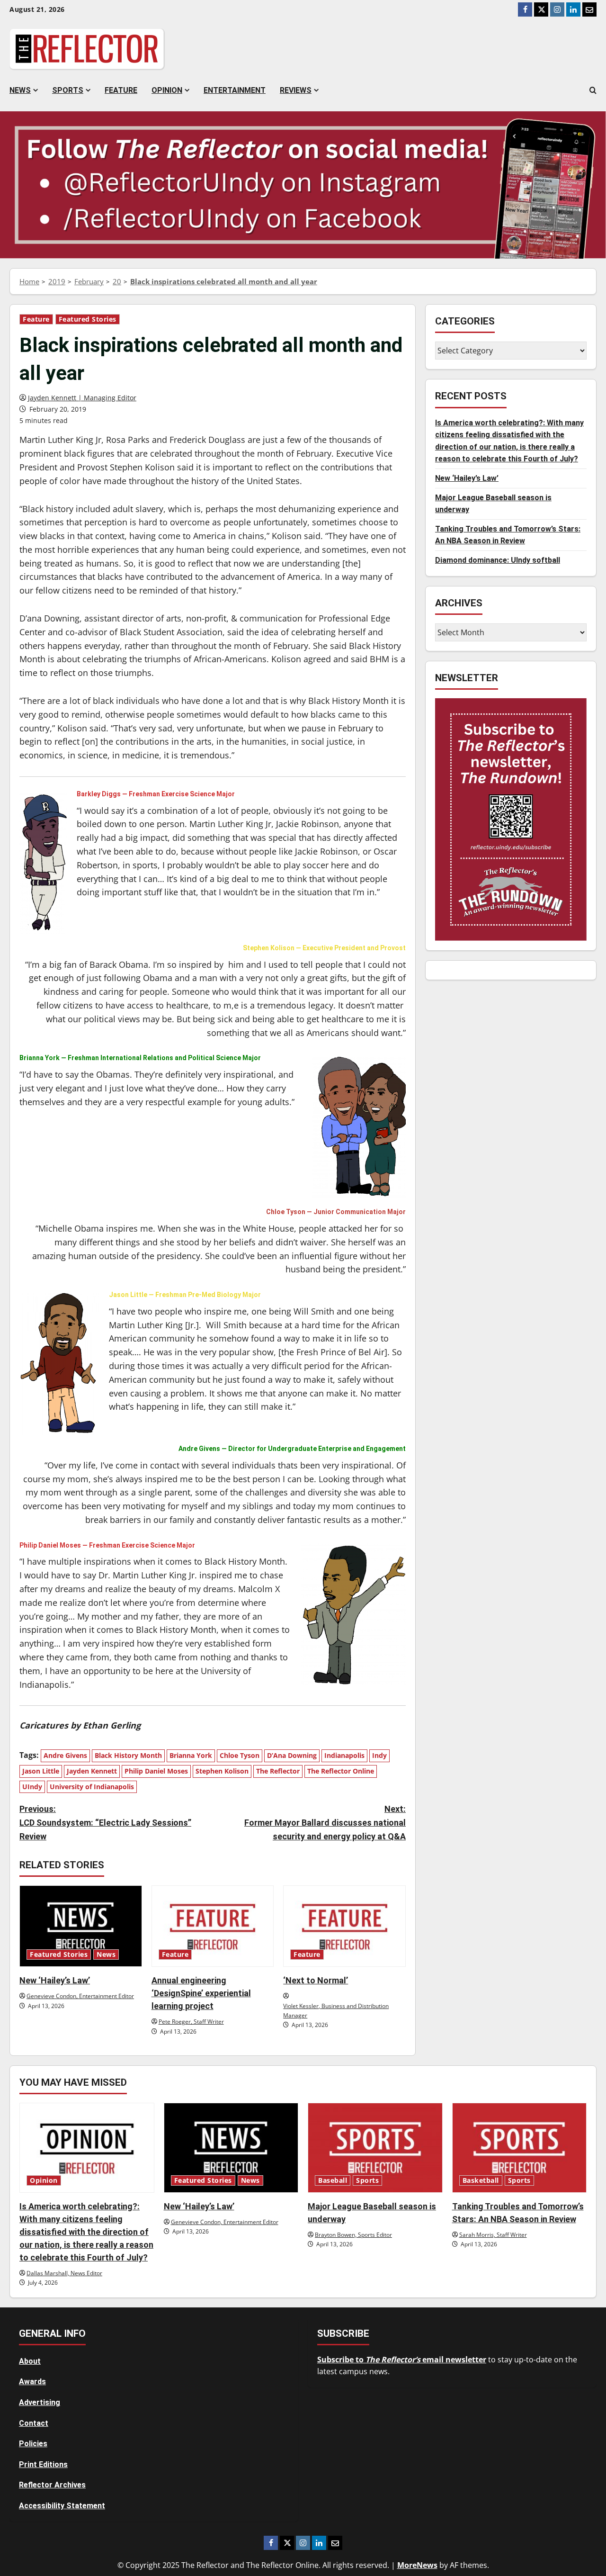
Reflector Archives (52, 2485)
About (30, 2361)
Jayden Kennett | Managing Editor (82, 398)
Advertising (40, 2402)
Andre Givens (65, 1755)
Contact (34, 2423)
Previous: (105, 1823)
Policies (33, 2444)
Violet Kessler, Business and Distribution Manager (336, 2011)
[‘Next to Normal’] (344, 1926)
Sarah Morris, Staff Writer (493, 2235)
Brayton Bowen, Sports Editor (353, 2235)
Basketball (481, 2180)
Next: (325, 1823)
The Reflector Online (341, 1771)
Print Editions (43, 2464)
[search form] (593, 90)
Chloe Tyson (240, 1755)
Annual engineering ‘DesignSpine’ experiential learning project (201, 1993)
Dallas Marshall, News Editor (64, 2273)
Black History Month (128, 1755)
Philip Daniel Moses (156, 1771)
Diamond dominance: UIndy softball (498, 560)
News (20, 90)
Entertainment (235, 90)
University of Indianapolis (92, 1787)
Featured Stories (88, 319)
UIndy (32, 1787)
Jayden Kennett (92, 1771)
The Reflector (278, 1771)
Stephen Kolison (222, 1771)
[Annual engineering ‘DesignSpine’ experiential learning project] (213, 1926)
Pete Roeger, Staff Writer (191, 2022)
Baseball (333, 2180)
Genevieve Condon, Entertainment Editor (80, 1996)
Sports (68, 90)
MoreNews (417, 2565)
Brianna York (191, 1755)
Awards (32, 2382)
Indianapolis (344, 1755)
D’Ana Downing (292, 1755)
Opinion (167, 90)
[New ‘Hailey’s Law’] (81, 1926)
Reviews (296, 90)
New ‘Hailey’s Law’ (55, 1980)
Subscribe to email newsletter (402, 2360)
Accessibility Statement (62, 2506)
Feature (121, 90)
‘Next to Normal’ (316, 1980)
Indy (379, 1755)
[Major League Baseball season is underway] (375, 2148)
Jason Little (41, 1771)
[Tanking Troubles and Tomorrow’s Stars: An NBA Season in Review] (520, 2148)
